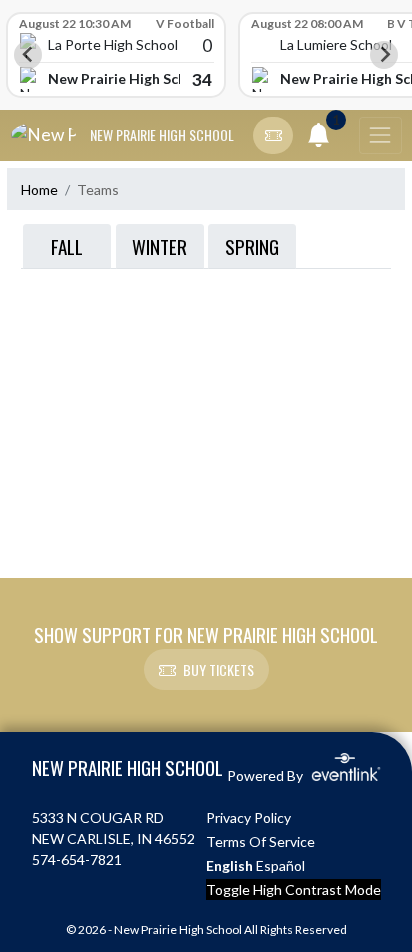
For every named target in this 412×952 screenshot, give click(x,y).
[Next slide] (384, 55)
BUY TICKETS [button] (218, 669)
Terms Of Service (260, 841)
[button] (273, 136)
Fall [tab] (67, 246)
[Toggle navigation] (380, 136)
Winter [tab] (159, 246)
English (229, 865)
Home (39, 189)
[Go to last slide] (28, 55)
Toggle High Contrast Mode (293, 889)
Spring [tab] (252, 246)
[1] (319, 138)
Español (280, 865)
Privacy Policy (248, 817)
